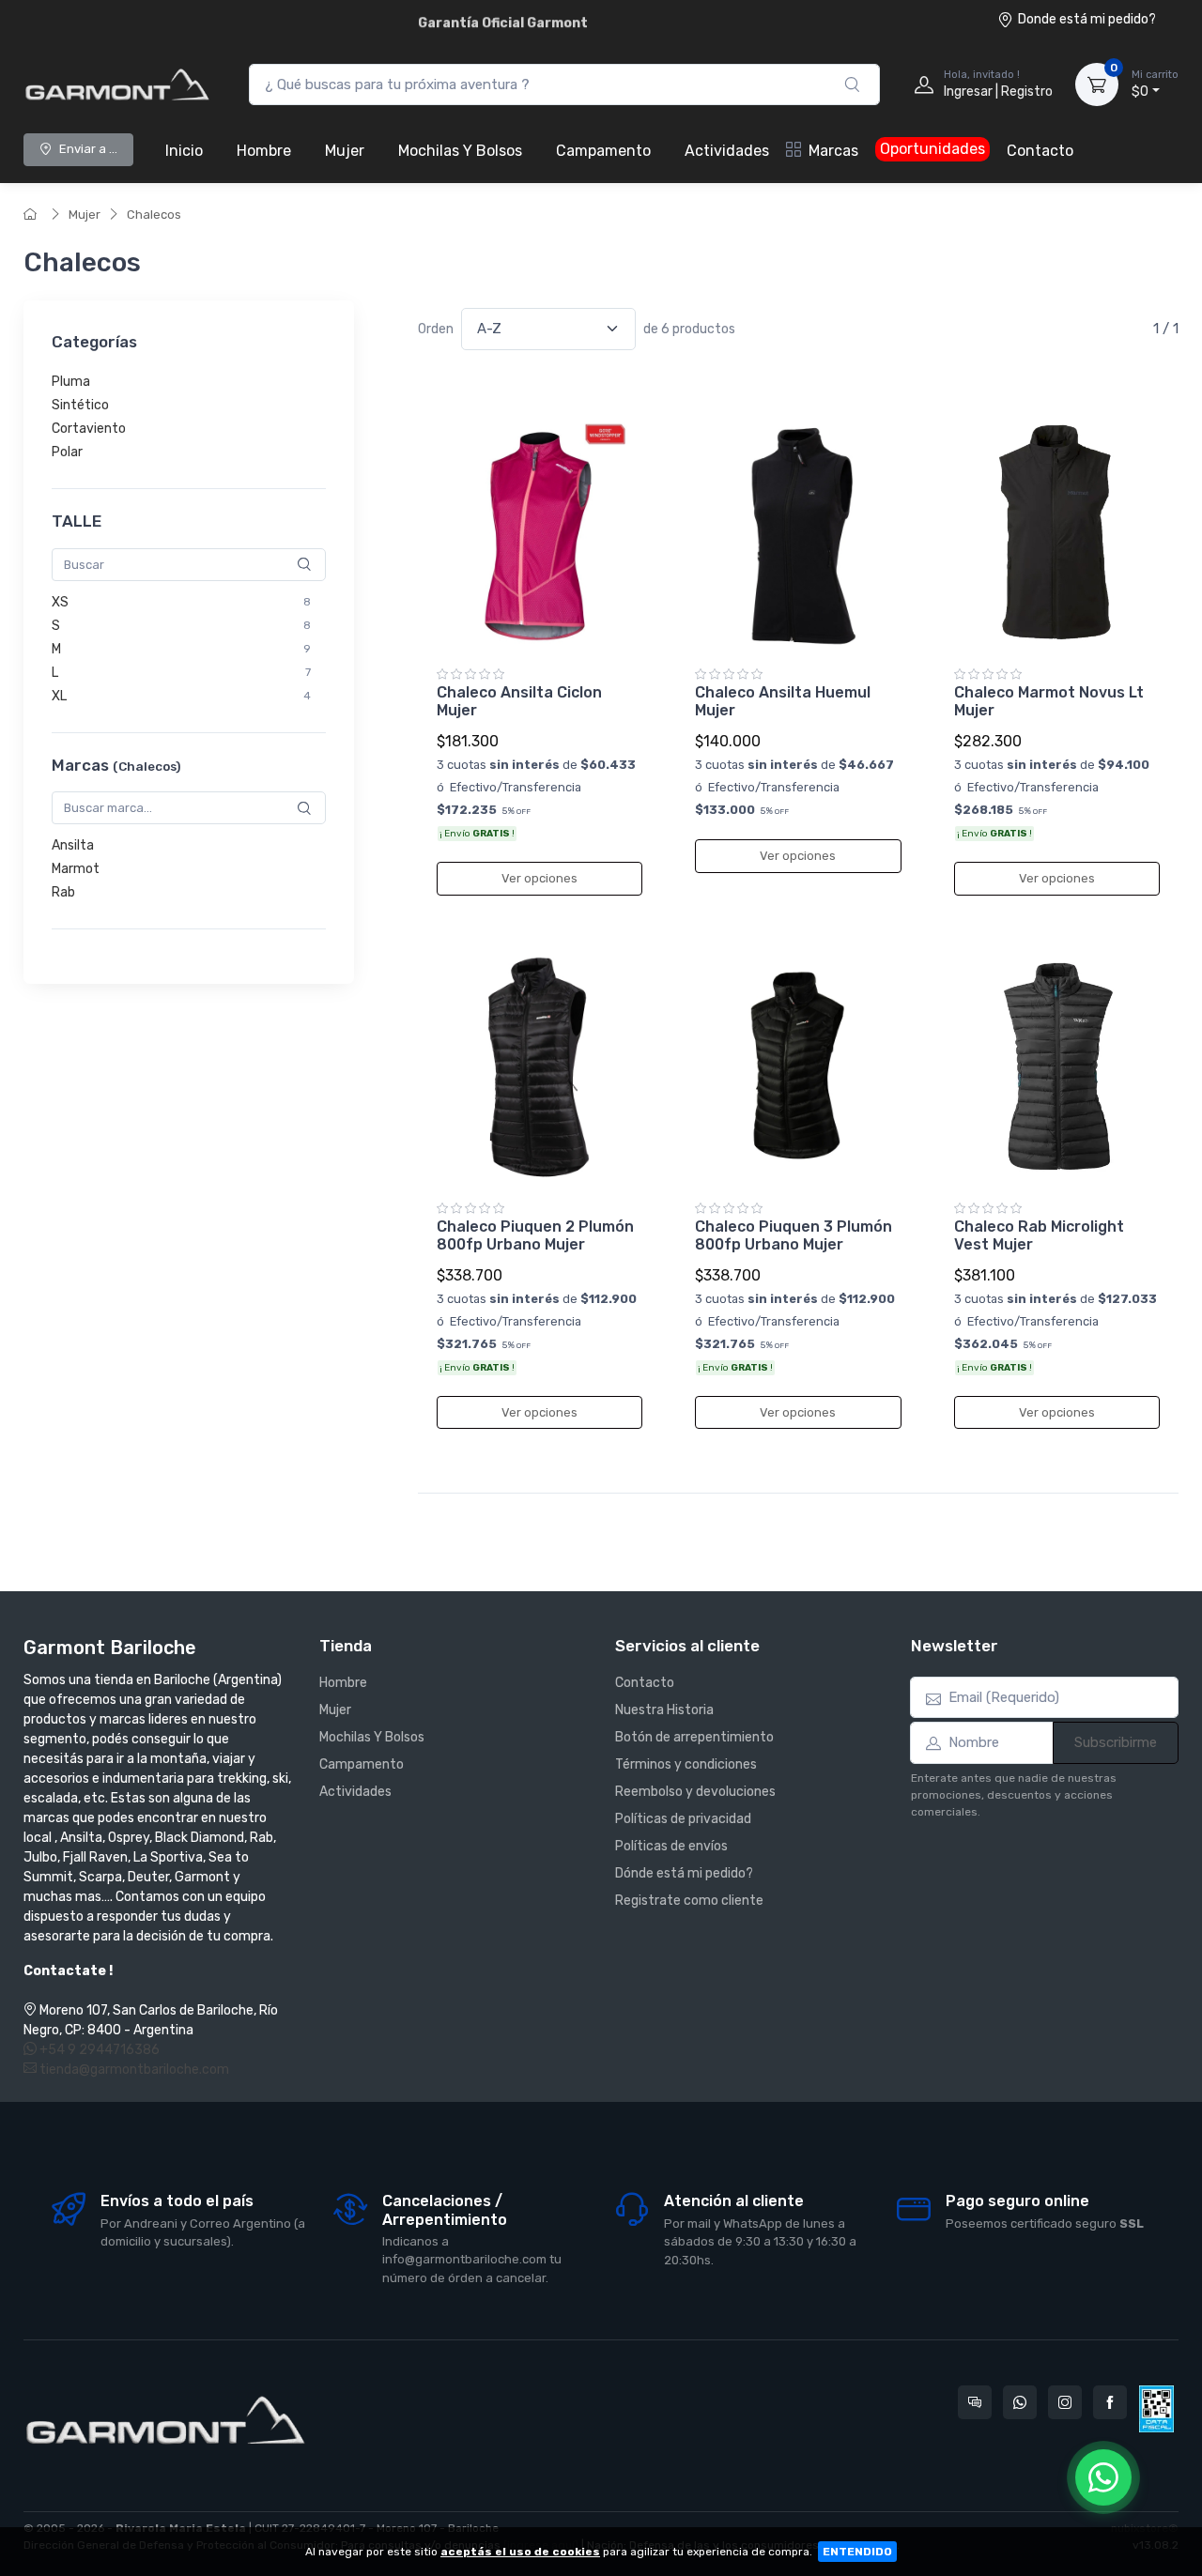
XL (59, 696)
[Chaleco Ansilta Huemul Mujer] (798, 532)
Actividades (727, 151)
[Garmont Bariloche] (117, 84)
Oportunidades (932, 149)
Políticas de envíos (671, 1846)
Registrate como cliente (689, 1901)
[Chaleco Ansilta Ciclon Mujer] (539, 532)
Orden (436, 329)
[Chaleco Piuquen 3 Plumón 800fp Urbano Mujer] (798, 1066)
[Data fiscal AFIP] (1156, 2409)
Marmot (76, 870)
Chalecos (154, 215)
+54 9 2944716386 (98, 2050)
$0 (1155, 84)
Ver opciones (539, 878)
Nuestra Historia (664, 1710)
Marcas (833, 151)
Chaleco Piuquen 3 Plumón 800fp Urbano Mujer (794, 1235)
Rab (63, 893)
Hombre (264, 151)
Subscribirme (1116, 1742)
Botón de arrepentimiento (694, 1737)
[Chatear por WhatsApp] (1103, 2477)
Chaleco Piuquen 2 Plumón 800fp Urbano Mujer (535, 1235)
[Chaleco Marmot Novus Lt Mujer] (1057, 532)
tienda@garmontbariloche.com (133, 2070)
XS (60, 602)
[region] (189, 418)
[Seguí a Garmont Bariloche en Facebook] (1110, 2402)
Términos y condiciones (686, 1764)
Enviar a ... (88, 149)
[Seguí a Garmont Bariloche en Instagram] (1065, 2402)
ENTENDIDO (857, 2552)
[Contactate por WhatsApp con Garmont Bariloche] (1020, 2402)
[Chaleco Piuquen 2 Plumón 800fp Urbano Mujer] (539, 1066)
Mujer (345, 151)
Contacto (1040, 151)
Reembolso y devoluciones (695, 1792)
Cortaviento (89, 429)
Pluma (71, 383)
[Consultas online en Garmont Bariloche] (975, 2402)
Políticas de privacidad (683, 1819)
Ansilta (73, 846)
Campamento (603, 151)
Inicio (184, 151)
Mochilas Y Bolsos (460, 151)
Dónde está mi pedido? (684, 1873)
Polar (67, 453)
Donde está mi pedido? (1087, 19)
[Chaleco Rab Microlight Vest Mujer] (1057, 1066)
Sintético (80, 406)
